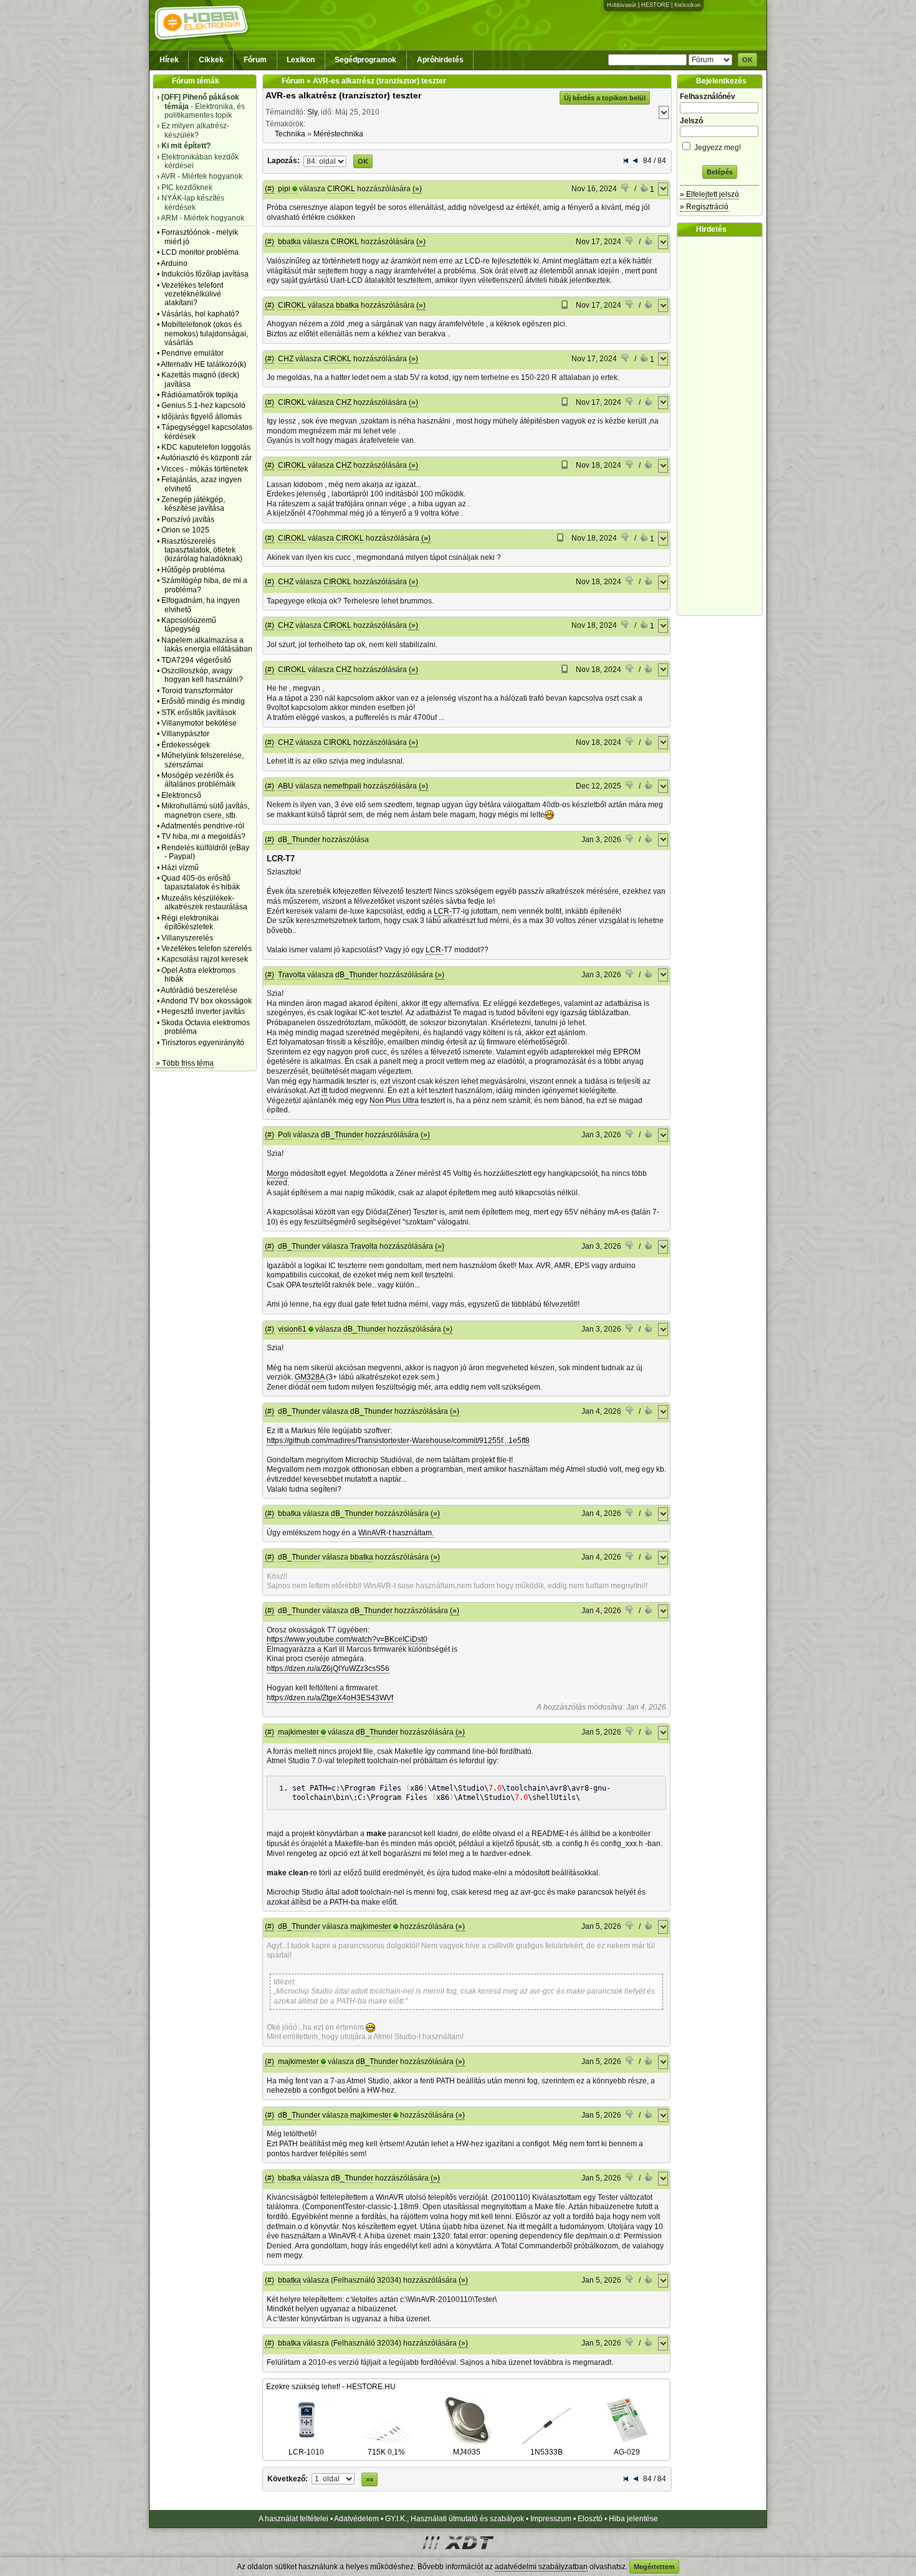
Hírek (169, 60)
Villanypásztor (185, 734)
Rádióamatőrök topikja (200, 395)
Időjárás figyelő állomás (202, 417)
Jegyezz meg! (717, 148)
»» (370, 2479)
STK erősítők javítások (199, 713)
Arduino (174, 263)
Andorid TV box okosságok (206, 1001)
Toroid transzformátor (197, 691)
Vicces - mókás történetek (205, 469)
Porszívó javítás (188, 519)
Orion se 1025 (185, 530)
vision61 (292, 1329)
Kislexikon (687, 5)
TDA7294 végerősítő (196, 660)
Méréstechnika (338, 134)
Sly (312, 112)
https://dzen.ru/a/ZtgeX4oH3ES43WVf (330, 1698)
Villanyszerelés (187, 938)
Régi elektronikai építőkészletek (190, 922)
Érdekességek (186, 745)
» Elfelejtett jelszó (709, 194)
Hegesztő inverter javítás (203, 1011)
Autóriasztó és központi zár (206, 458)
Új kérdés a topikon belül (605, 98)
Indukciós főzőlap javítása (205, 274)
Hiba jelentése (633, 2519)
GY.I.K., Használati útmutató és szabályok (455, 2519)
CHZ (286, 359)
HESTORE (655, 5)
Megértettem (654, 2567)
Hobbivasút (622, 5)
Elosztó (590, 2519)
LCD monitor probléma (200, 252)
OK (747, 60)
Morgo (278, 1173)
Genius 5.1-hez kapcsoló (203, 405)
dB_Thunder (299, 840)
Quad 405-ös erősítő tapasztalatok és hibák (201, 883)
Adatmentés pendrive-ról (203, 826)
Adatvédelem (356, 2519)
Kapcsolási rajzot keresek (205, 959)
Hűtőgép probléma (193, 570)
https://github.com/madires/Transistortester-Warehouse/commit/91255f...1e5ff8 (398, 1441)
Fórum (255, 60)
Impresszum (551, 2519)
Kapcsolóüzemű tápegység (189, 625)
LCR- (443, 911)
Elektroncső (181, 795)
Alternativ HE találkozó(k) (203, 364)
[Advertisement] (723, 426)
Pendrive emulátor (193, 353)
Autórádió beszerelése (199, 990)
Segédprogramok (365, 60)
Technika (290, 134)
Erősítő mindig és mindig (203, 701)
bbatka (289, 242)
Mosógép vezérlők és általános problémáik (198, 780)
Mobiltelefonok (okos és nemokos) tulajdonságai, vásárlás (205, 334)
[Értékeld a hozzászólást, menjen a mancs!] (626, 189)
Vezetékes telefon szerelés (207, 949)
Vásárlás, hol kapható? (200, 314)
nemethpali (342, 786)
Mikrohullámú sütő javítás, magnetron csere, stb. (205, 810)
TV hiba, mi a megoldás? (203, 836)
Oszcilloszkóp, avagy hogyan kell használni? (202, 675)
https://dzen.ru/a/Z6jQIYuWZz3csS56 (328, 1669)
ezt (551, 1033)
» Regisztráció (704, 207)
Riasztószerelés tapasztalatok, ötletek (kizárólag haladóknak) (202, 550)
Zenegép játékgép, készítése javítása (193, 504)
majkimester (298, 1732)
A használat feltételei (293, 2519)
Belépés (720, 172)
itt (425, 1003)
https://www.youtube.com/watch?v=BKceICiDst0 (347, 1639)
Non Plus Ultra (394, 1101)
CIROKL (341, 189)
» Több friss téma (185, 1063)
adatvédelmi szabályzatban (541, 2567)
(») (417, 189)
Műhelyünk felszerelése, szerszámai (203, 760)
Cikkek (211, 60)
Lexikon (301, 60)
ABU (286, 786)
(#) (270, 189)
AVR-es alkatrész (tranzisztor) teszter (343, 95)
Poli (284, 1135)
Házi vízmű (180, 868)
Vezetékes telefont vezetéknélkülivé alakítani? (192, 294)
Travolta (292, 975)
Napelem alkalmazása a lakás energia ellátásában (207, 645)
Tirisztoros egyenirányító (203, 1043)
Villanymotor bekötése (199, 723)
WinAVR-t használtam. (396, 1533)
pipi (284, 189)
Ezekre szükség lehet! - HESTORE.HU (331, 2387)
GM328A (309, 1377)
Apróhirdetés (440, 60)
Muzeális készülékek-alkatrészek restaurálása (204, 902)
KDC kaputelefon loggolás (206, 447)
